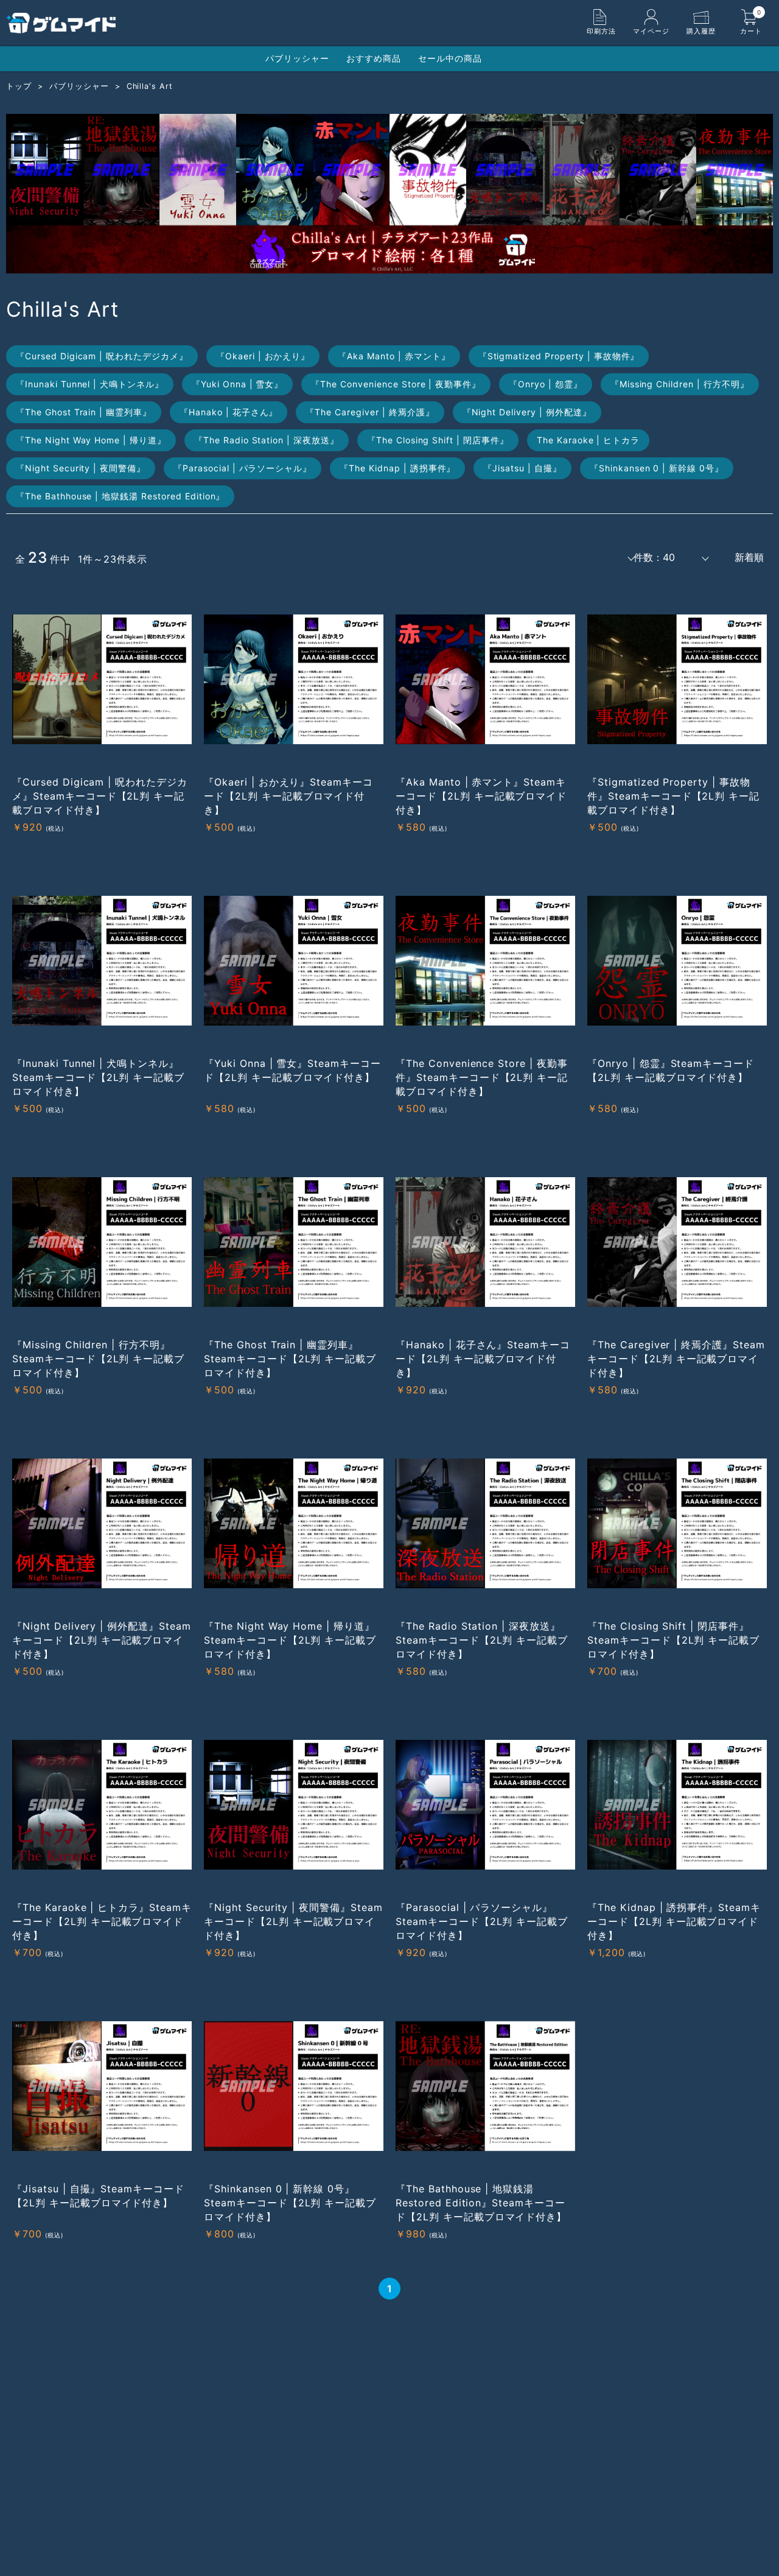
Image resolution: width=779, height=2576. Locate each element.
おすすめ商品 (374, 58)
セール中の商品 (450, 58)
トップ (19, 86)
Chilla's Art (150, 86)
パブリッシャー (297, 58)
